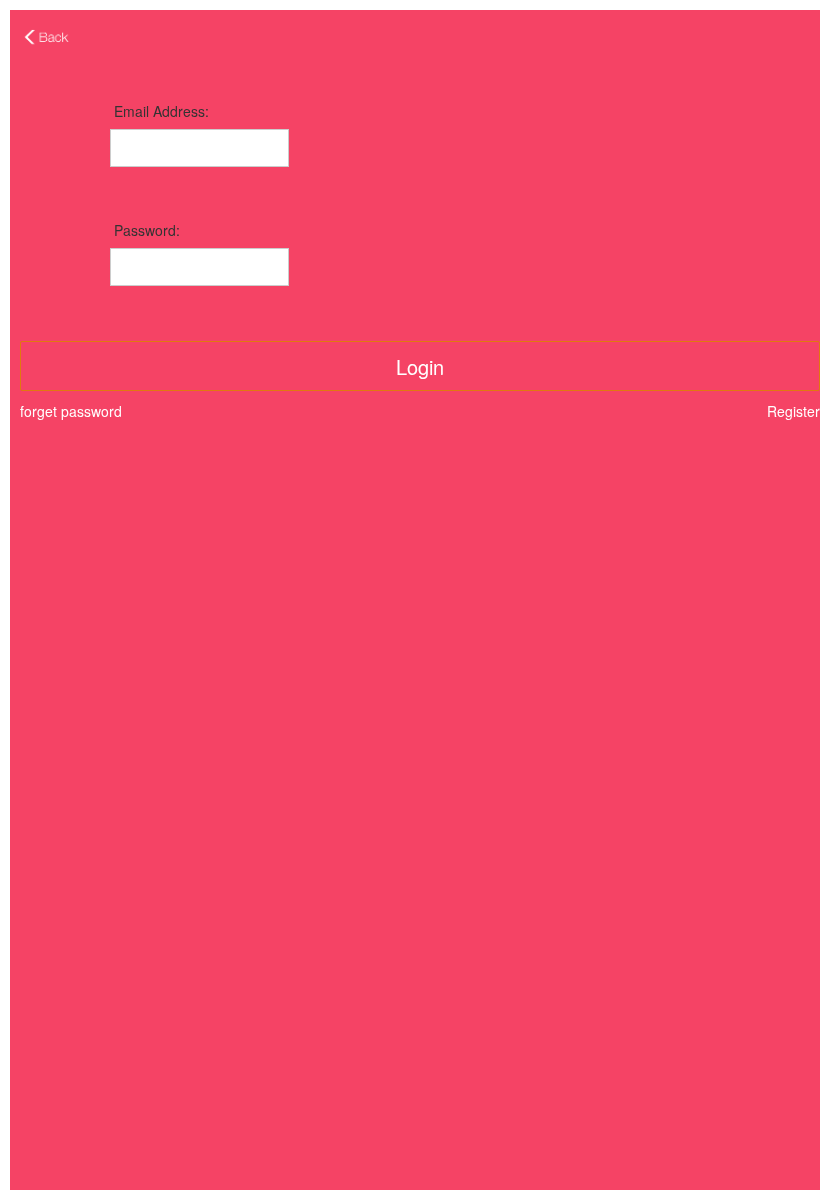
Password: (147, 230)
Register (793, 411)
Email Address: (161, 111)
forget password (71, 411)
